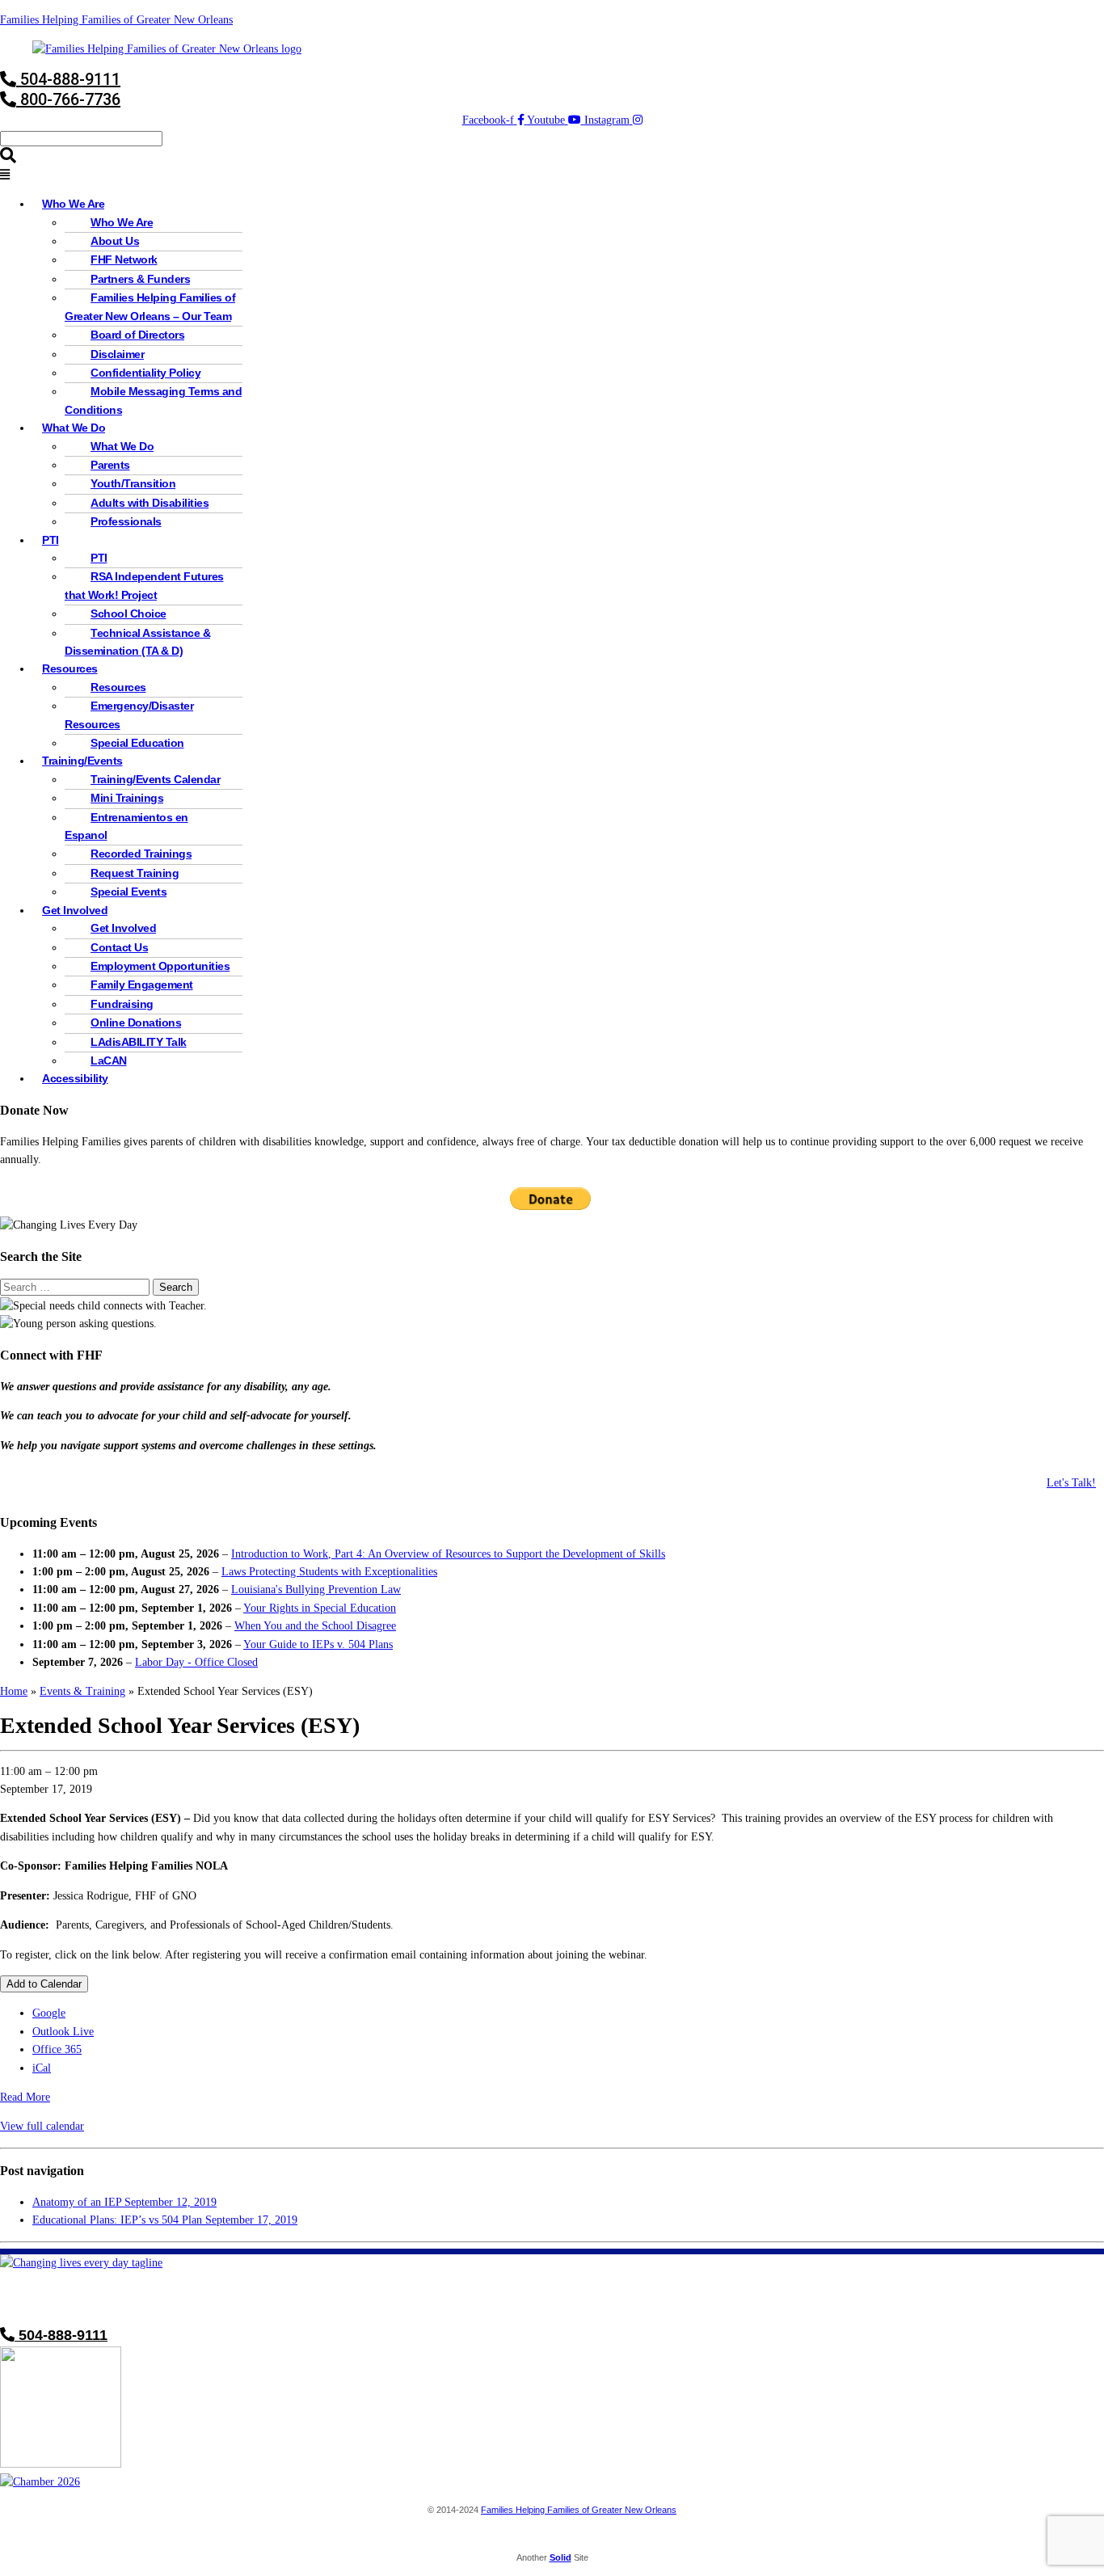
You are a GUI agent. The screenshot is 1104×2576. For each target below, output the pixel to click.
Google (49, 2013)
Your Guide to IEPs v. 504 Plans (318, 1644)
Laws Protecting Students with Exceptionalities (329, 1572)
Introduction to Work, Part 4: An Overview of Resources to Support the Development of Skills (448, 1554)
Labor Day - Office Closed (196, 1662)
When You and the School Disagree (315, 1626)
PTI (51, 540)
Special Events (129, 892)
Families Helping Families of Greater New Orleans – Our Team (150, 306)
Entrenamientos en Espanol (126, 826)
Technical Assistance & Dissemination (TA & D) (137, 642)
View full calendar (42, 2126)
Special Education (137, 743)
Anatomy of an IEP (124, 2202)
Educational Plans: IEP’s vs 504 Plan (165, 2220)
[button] (552, 175)
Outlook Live (63, 2032)
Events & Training (82, 1691)
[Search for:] (76, 1287)
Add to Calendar (44, 1984)
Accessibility (75, 1078)
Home (14, 1691)
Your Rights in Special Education (320, 1608)
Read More (25, 2097)
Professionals (126, 521)
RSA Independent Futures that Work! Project (144, 585)
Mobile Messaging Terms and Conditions (153, 400)
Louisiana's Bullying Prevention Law (316, 1589)
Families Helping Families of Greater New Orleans (116, 20)
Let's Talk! (1071, 1483)
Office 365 (57, 2049)
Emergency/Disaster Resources (129, 715)
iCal (42, 2068)
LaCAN (109, 1060)
